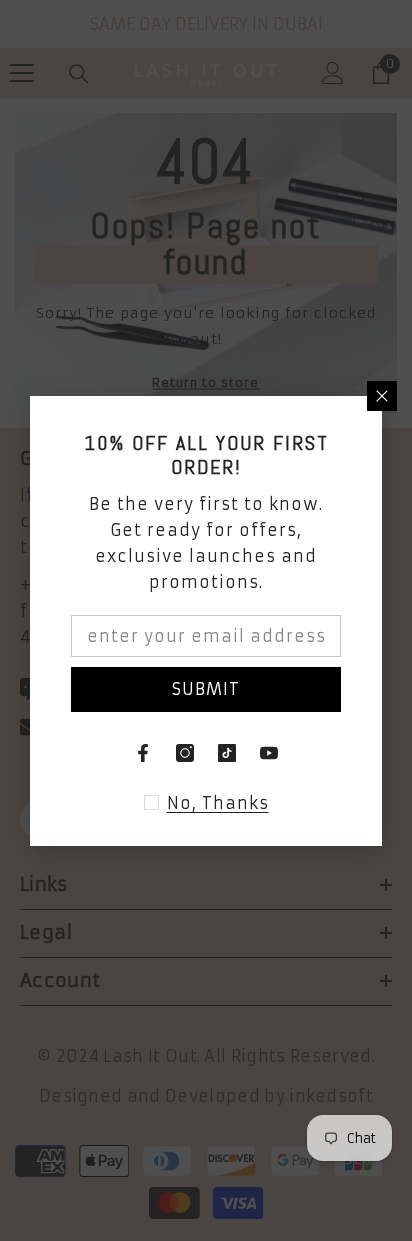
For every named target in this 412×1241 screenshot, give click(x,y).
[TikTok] (227, 753)
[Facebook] (143, 753)
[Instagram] (185, 753)
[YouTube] (269, 753)
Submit (206, 689)
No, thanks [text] (218, 803)
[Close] (382, 396)
